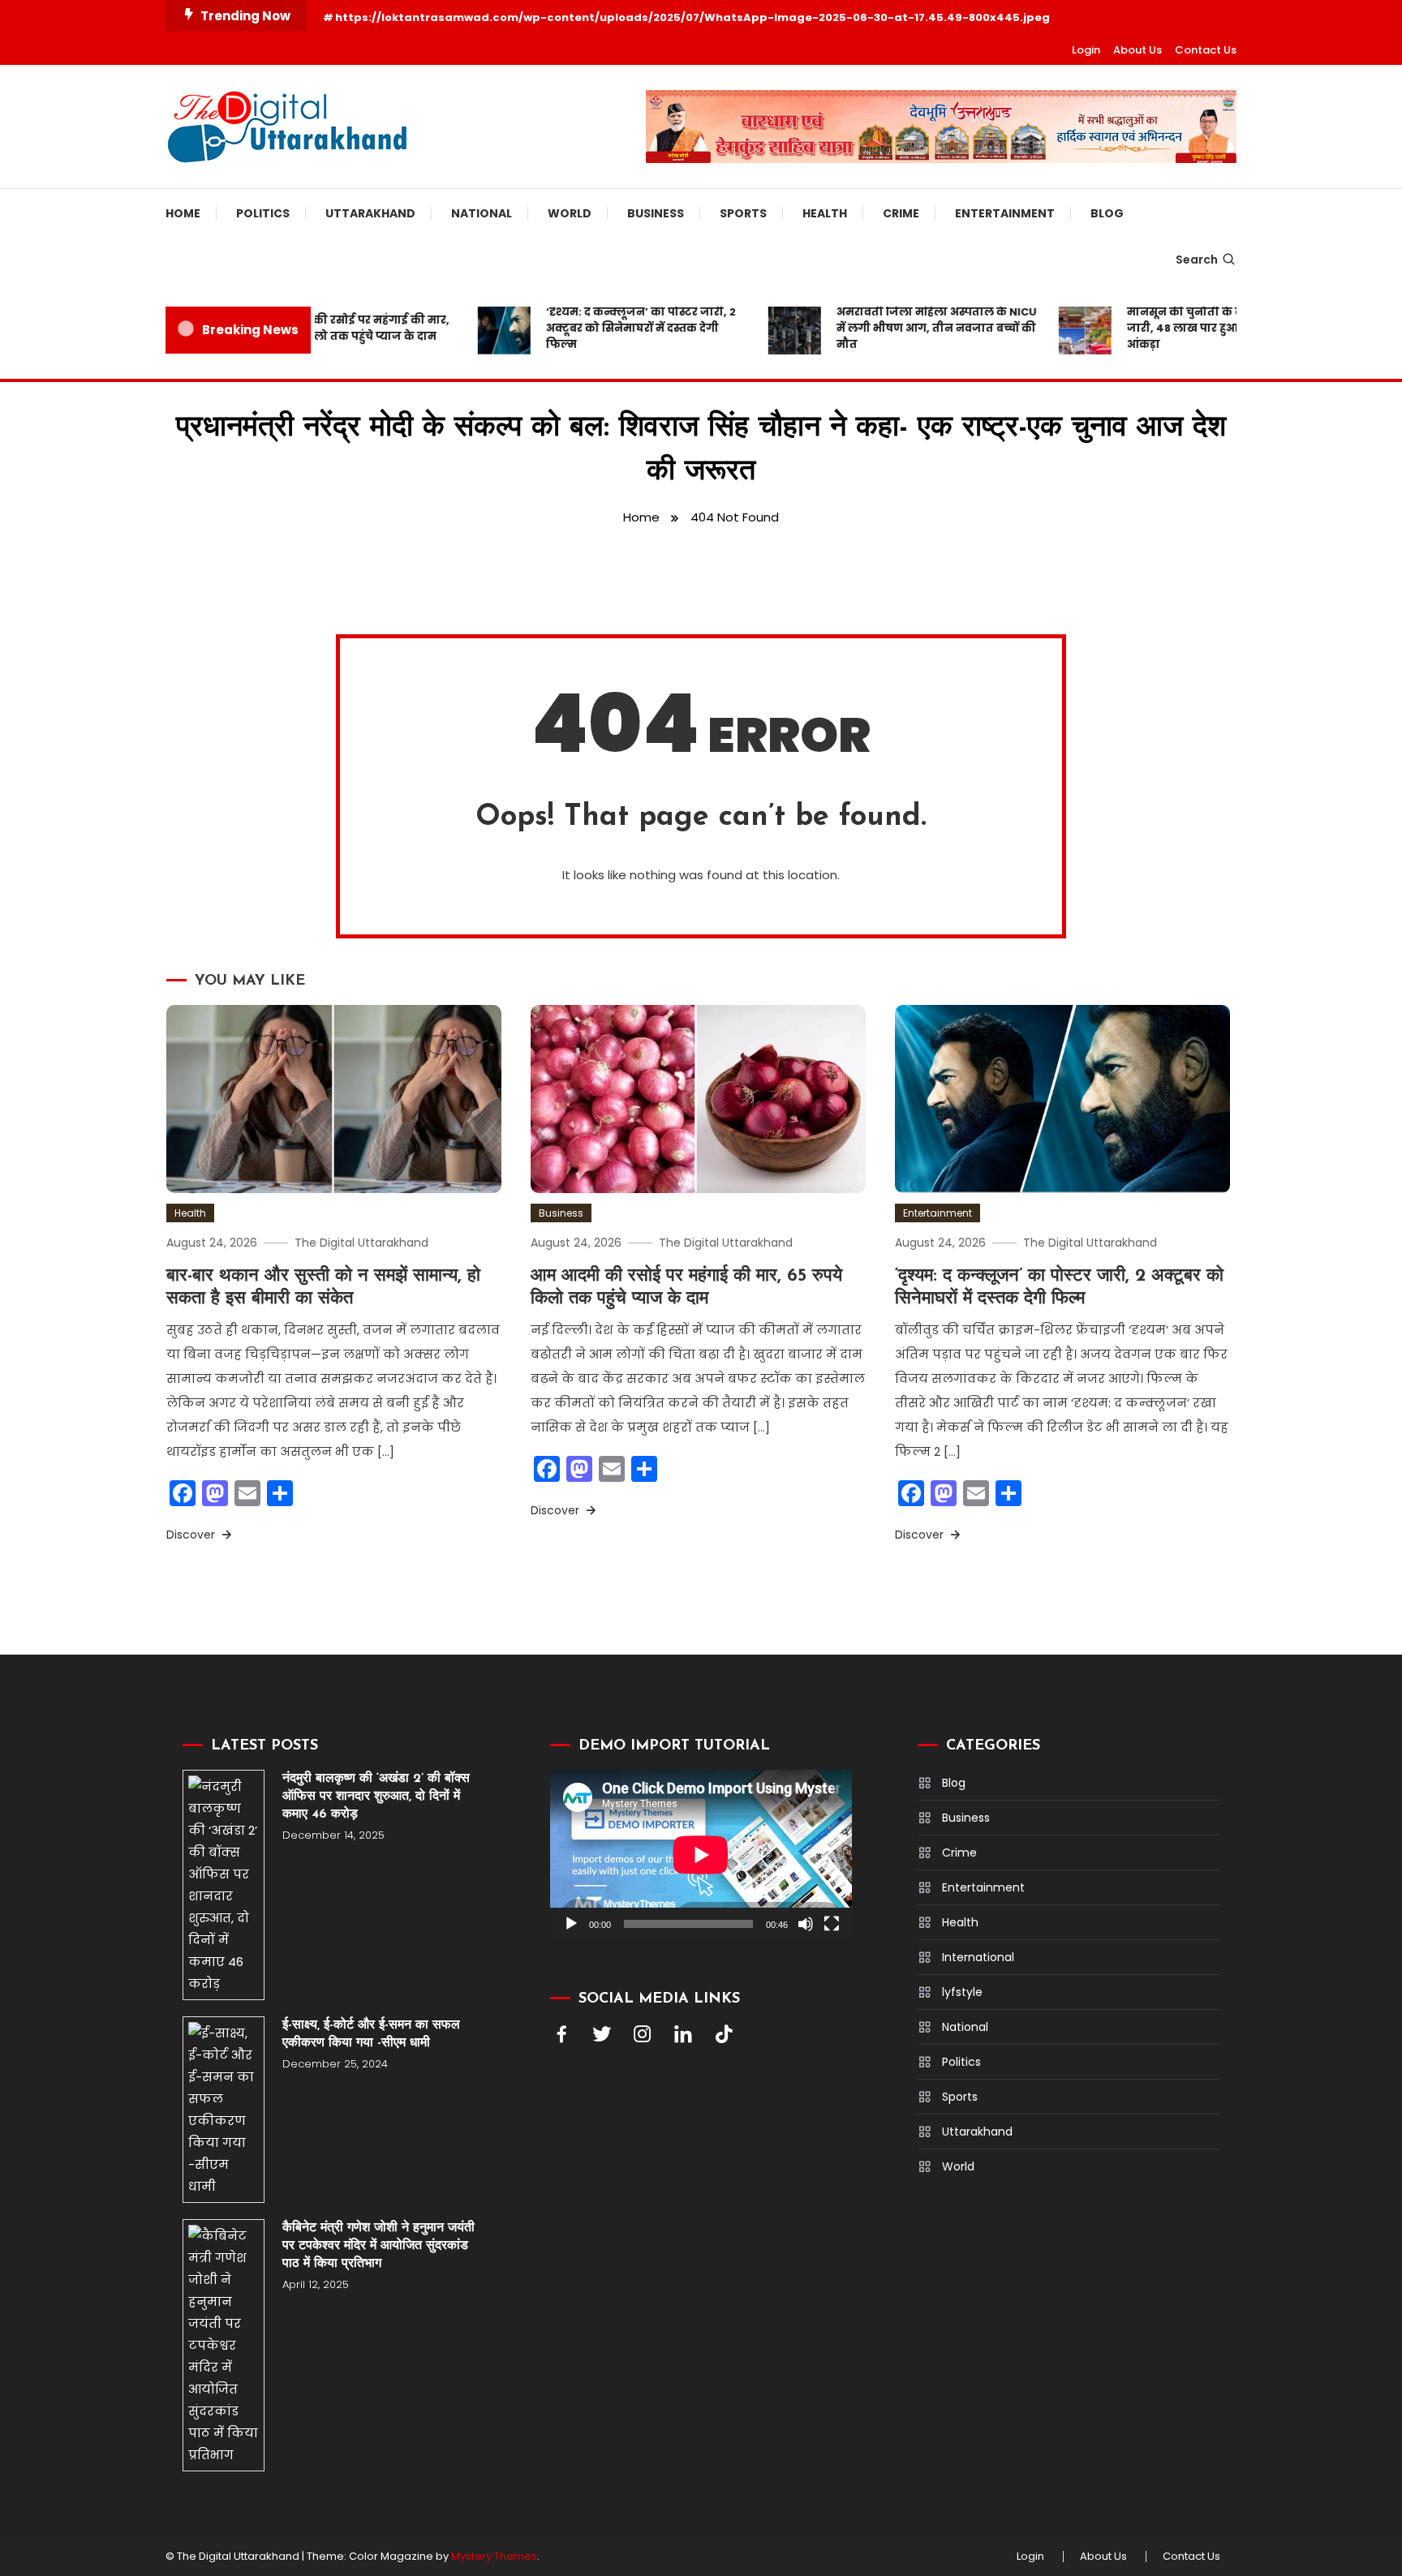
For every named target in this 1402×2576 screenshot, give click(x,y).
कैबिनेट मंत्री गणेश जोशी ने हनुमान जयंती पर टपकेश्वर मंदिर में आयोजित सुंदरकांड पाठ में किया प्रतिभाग (378, 2246)
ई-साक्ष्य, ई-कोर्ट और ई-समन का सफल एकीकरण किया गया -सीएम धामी (371, 2034)
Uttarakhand (370, 213)
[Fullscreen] (832, 1924)
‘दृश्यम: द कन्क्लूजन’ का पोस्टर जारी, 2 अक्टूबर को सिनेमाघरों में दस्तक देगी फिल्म (607, 328)
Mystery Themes (494, 2556)
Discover (192, 1535)
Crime (901, 213)
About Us (1138, 50)
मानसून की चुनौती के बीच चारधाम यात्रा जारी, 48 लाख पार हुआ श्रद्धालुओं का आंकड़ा (1190, 328)
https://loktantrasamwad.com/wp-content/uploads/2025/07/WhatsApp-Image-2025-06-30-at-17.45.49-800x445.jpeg (692, 17)
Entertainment (1005, 213)
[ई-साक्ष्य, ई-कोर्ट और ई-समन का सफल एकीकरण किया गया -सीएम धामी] (224, 2110)
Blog (1107, 213)
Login (1086, 50)
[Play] (571, 1924)
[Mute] (806, 1924)
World (570, 213)
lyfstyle (962, 1992)
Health (825, 213)
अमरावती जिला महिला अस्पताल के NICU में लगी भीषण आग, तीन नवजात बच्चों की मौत (903, 328)
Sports (743, 213)
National (482, 213)
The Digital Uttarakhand (361, 1243)
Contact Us (1206, 50)
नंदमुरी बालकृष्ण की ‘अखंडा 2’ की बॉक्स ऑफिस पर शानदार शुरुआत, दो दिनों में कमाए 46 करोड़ (376, 1797)
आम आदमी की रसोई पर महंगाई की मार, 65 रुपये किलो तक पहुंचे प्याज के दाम (318, 328)
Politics (263, 213)
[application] (701, 1855)
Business (656, 213)
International (978, 1957)
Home (183, 213)
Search (1197, 260)
